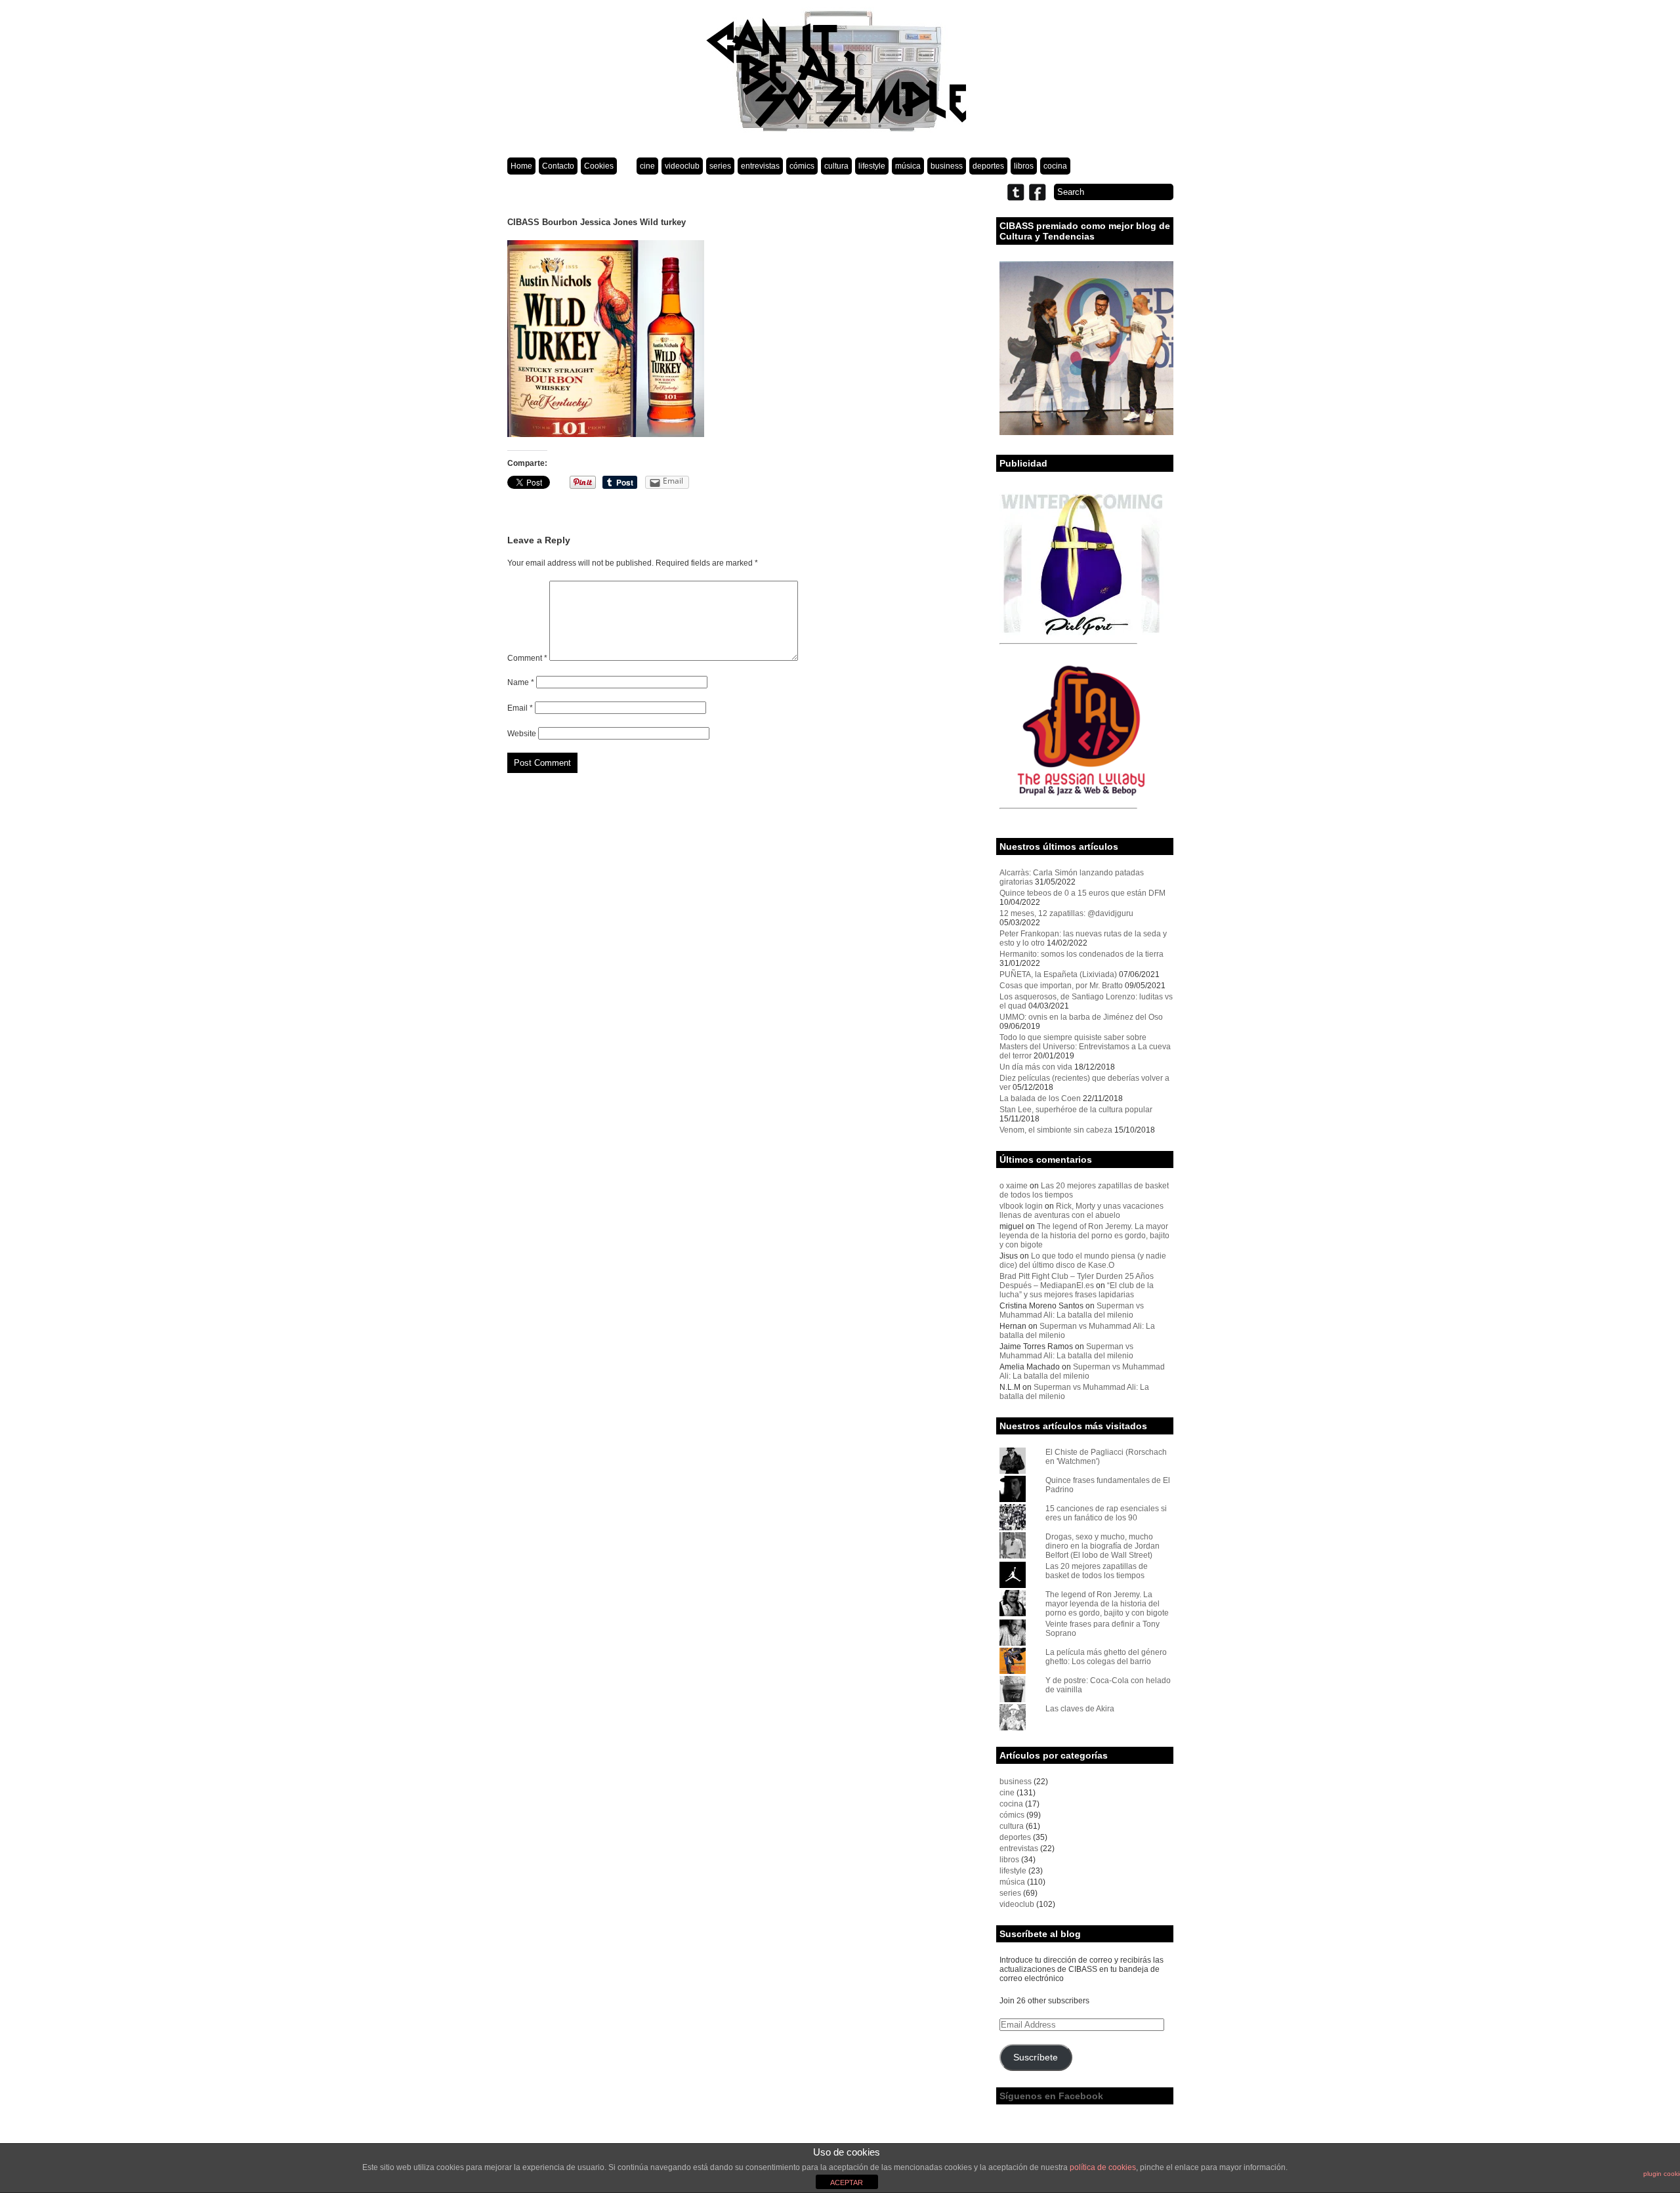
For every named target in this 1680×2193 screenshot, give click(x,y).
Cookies (599, 166)
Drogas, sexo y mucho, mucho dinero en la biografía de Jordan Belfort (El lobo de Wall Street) (1102, 1546)
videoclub (682, 166)
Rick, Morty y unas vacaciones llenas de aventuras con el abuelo (1081, 1211)
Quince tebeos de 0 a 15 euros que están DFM (1082, 893)
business (947, 166)
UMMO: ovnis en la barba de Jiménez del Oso (1081, 1017)
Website (522, 734)
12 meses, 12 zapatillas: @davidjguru (1066, 913)
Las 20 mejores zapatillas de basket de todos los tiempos (1097, 1571)
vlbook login (1021, 1206)
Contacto (558, 166)
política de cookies (1103, 2167)
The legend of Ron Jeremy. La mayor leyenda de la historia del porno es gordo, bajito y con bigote (1084, 1236)
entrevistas (760, 166)
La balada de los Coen (1040, 1098)
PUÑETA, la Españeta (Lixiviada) (1058, 974)
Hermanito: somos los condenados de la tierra (1081, 954)
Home (521, 166)
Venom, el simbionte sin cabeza (1056, 1130)
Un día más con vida (1036, 1067)
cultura (836, 166)
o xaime (1014, 1186)
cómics (802, 166)
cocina (1055, 166)
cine (647, 166)
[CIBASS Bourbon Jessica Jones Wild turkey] (606, 434)
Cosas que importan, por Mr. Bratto (1061, 986)
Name (521, 682)
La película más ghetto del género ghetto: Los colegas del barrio (1106, 1657)
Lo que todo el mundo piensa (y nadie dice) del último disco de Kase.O (1083, 1261)
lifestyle (872, 166)
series (720, 166)
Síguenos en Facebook (1051, 2096)
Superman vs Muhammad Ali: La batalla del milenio (1072, 1310)
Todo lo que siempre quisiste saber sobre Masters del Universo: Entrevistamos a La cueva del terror (1085, 1047)
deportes (988, 166)
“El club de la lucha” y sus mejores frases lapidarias (1077, 1290)
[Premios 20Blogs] (1086, 432)
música (908, 166)
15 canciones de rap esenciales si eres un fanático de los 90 (1106, 1513)
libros (1024, 166)
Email (520, 708)
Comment (527, 658)
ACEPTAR (847, 2183)
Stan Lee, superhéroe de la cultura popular (1076, 1110)
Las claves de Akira (1080, 1709)
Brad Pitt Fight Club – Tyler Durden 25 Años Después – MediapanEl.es (1077, 1281)
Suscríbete (1036, 2057)
